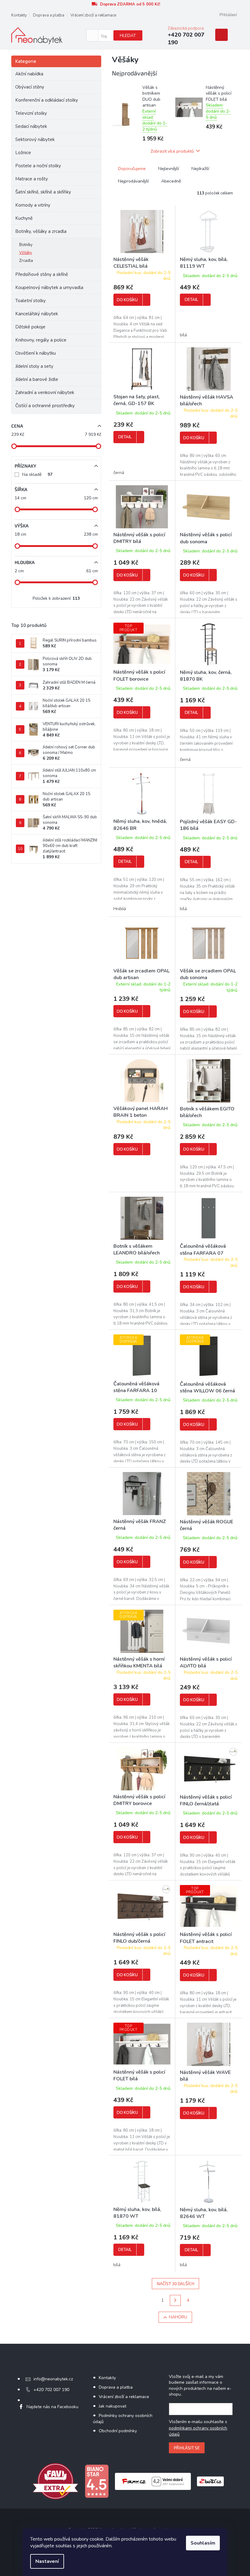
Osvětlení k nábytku (36, 353)
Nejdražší (200, 169)
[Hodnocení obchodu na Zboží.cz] (210, 2481)
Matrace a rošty (32, 179)
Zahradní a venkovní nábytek (45, 393)
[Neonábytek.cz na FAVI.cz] (55, 2481)
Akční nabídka (29, 74)
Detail (191, 300)
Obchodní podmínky (118, 2431)
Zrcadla (26, 261)
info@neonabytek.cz (53, 2379)
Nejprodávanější (133, 181)
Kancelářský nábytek (37, 314)
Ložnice (23, 153)
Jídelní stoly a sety (34, 366)
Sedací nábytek (31, 126)
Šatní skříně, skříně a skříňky (43, 192)
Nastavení (47, 2561)
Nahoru (178, 2317)
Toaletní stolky (30, 301)
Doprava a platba (49, 15)
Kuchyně (24, 218)
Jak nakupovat (112, 2406)
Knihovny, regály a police (41, 340)
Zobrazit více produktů (172, 151)
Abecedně (171, 181)
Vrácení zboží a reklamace (93, 15)
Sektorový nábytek (35, 139)
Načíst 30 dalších (175, 2283)
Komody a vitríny (33, 205)
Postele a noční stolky (38, 166)
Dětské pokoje (30, 327)
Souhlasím (203, 2543)
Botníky (26, 245)
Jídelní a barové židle (37, 379)
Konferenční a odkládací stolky (47, 100)
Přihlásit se (187, 2448)
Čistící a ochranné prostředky (45, 406)
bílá (183, 335)
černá (119, 473)
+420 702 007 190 (51, 2390)
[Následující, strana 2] (175, 2300)
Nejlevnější (169, 169)
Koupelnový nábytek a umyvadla (49, 288)
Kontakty (19, 15)
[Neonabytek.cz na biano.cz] (97, 2481)
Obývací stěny (30, 87)
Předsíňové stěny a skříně (42, 274)
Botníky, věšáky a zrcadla (41, 231)
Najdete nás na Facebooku (52, 2407)
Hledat (128, 36)
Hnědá (120, 909)
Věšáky (26, 253)
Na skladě (37, 474)
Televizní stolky (31, 113)
